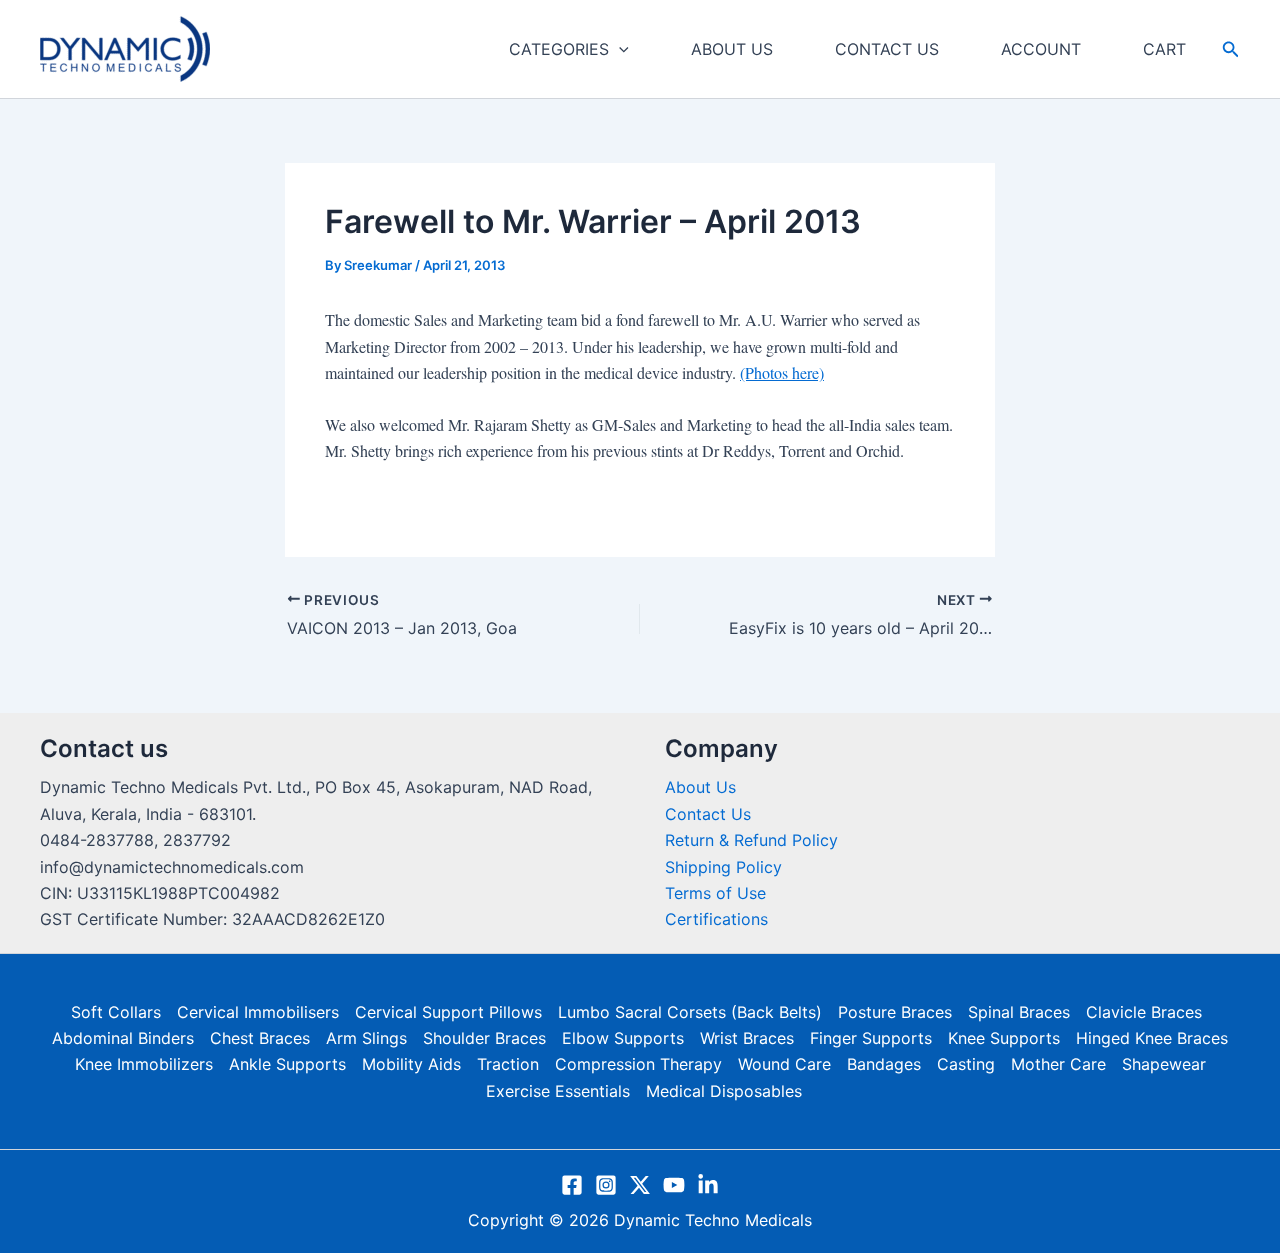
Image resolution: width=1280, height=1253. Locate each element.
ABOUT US (732, 49)
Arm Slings (366, 1038)
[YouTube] (674, 1185)
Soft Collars (116, 1012)
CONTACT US (887, 49)
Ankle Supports (287, 1064)
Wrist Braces (747, 1038)
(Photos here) (782, 372)
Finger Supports (871, 1038)
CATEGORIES (559, 49)
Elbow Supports (623, 1038)
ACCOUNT (1041, 49)
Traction (508, 1064)
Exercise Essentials (558, 1091)
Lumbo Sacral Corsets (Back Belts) (690, 1012)
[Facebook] (572, 1185)
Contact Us (708, 814)
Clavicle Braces (1144, 1012)
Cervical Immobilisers (258, 1012)
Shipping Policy (723, 867)
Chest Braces (260, 1038)
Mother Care (1058, 1064)
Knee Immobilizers (144, 1064)
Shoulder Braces (484, 1038)
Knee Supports (1004, 1038)
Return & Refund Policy (751, 840)
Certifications (716, 919)
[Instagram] (606, 1185)
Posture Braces (895, 1012)
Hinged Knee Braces (1152, 1038)
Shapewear (1164, 1064)
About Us (700, 787)
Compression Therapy (638, 1064)
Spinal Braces (1019, 1012)
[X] (640, 1185)
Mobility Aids (411, 1064)
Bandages (884, 1064)
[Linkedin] (708, 1185)
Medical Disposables (724, 1091)
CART (1164, 49)
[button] (619, 49)
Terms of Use (715, 893)
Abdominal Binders (123, 1038)
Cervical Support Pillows (448, 1012)
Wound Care (784, 1064)
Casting (966, 1064)
